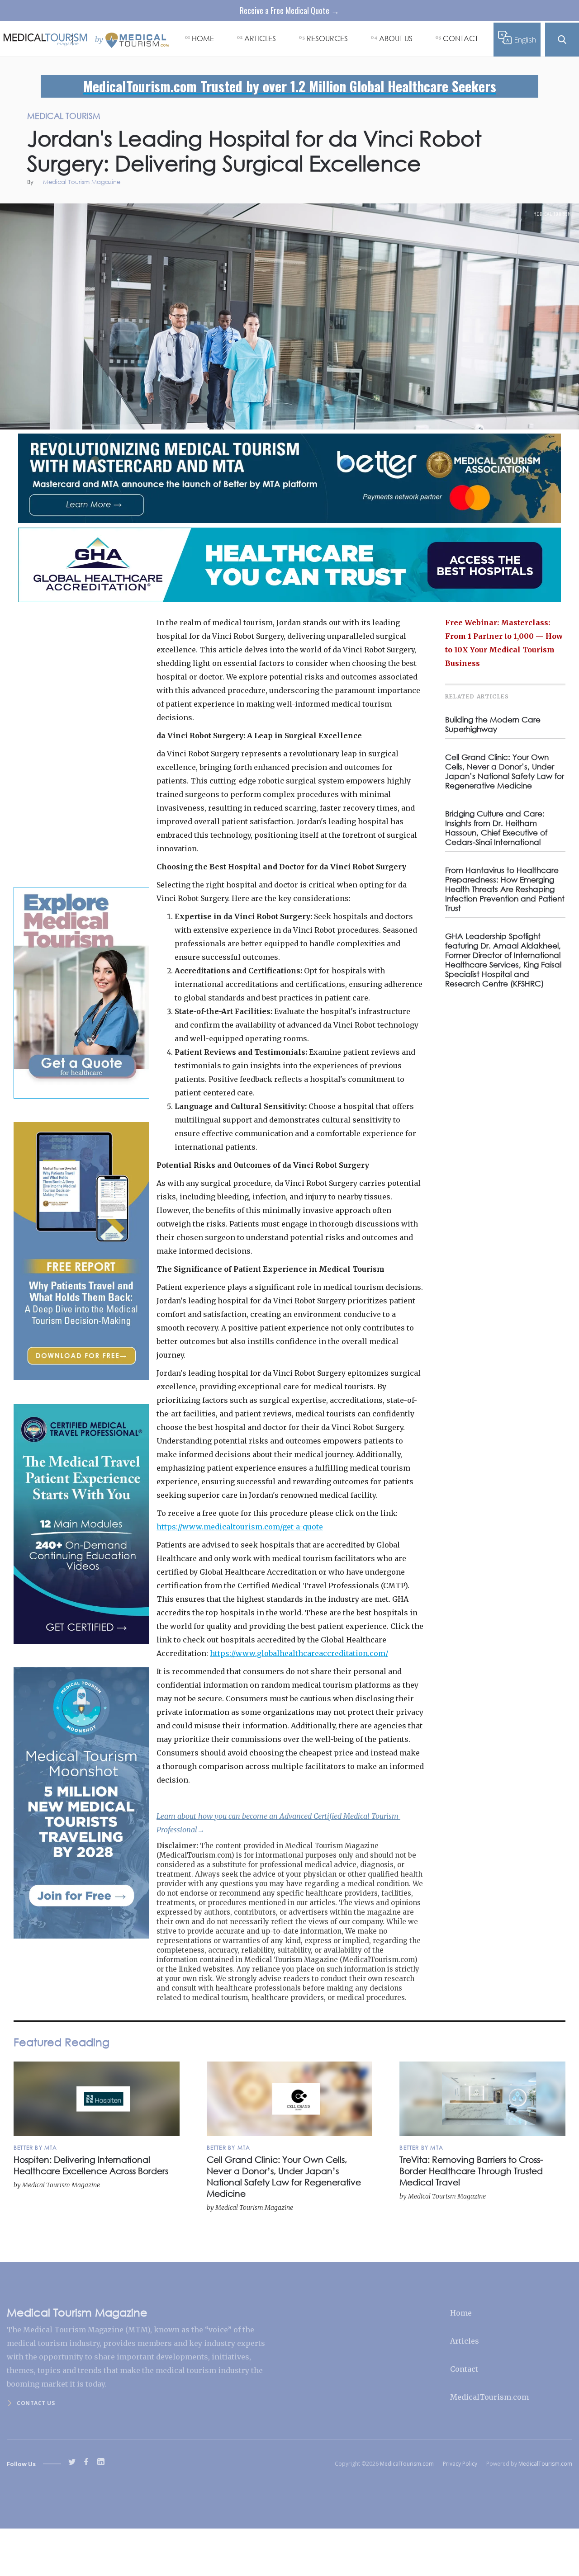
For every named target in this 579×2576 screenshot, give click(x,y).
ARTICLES (260, 38)
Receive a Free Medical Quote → (289, 10)
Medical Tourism (552, 214)
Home (461, 2313)
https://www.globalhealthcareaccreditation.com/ (299, 1653)
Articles (465, 2341)
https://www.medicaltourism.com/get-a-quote (240, 1527)
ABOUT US (396, 38)
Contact (464, 2369)
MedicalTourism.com (489, 2397)
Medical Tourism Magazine (82, 182)
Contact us (36, 2403)
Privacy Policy (460, 2464)
